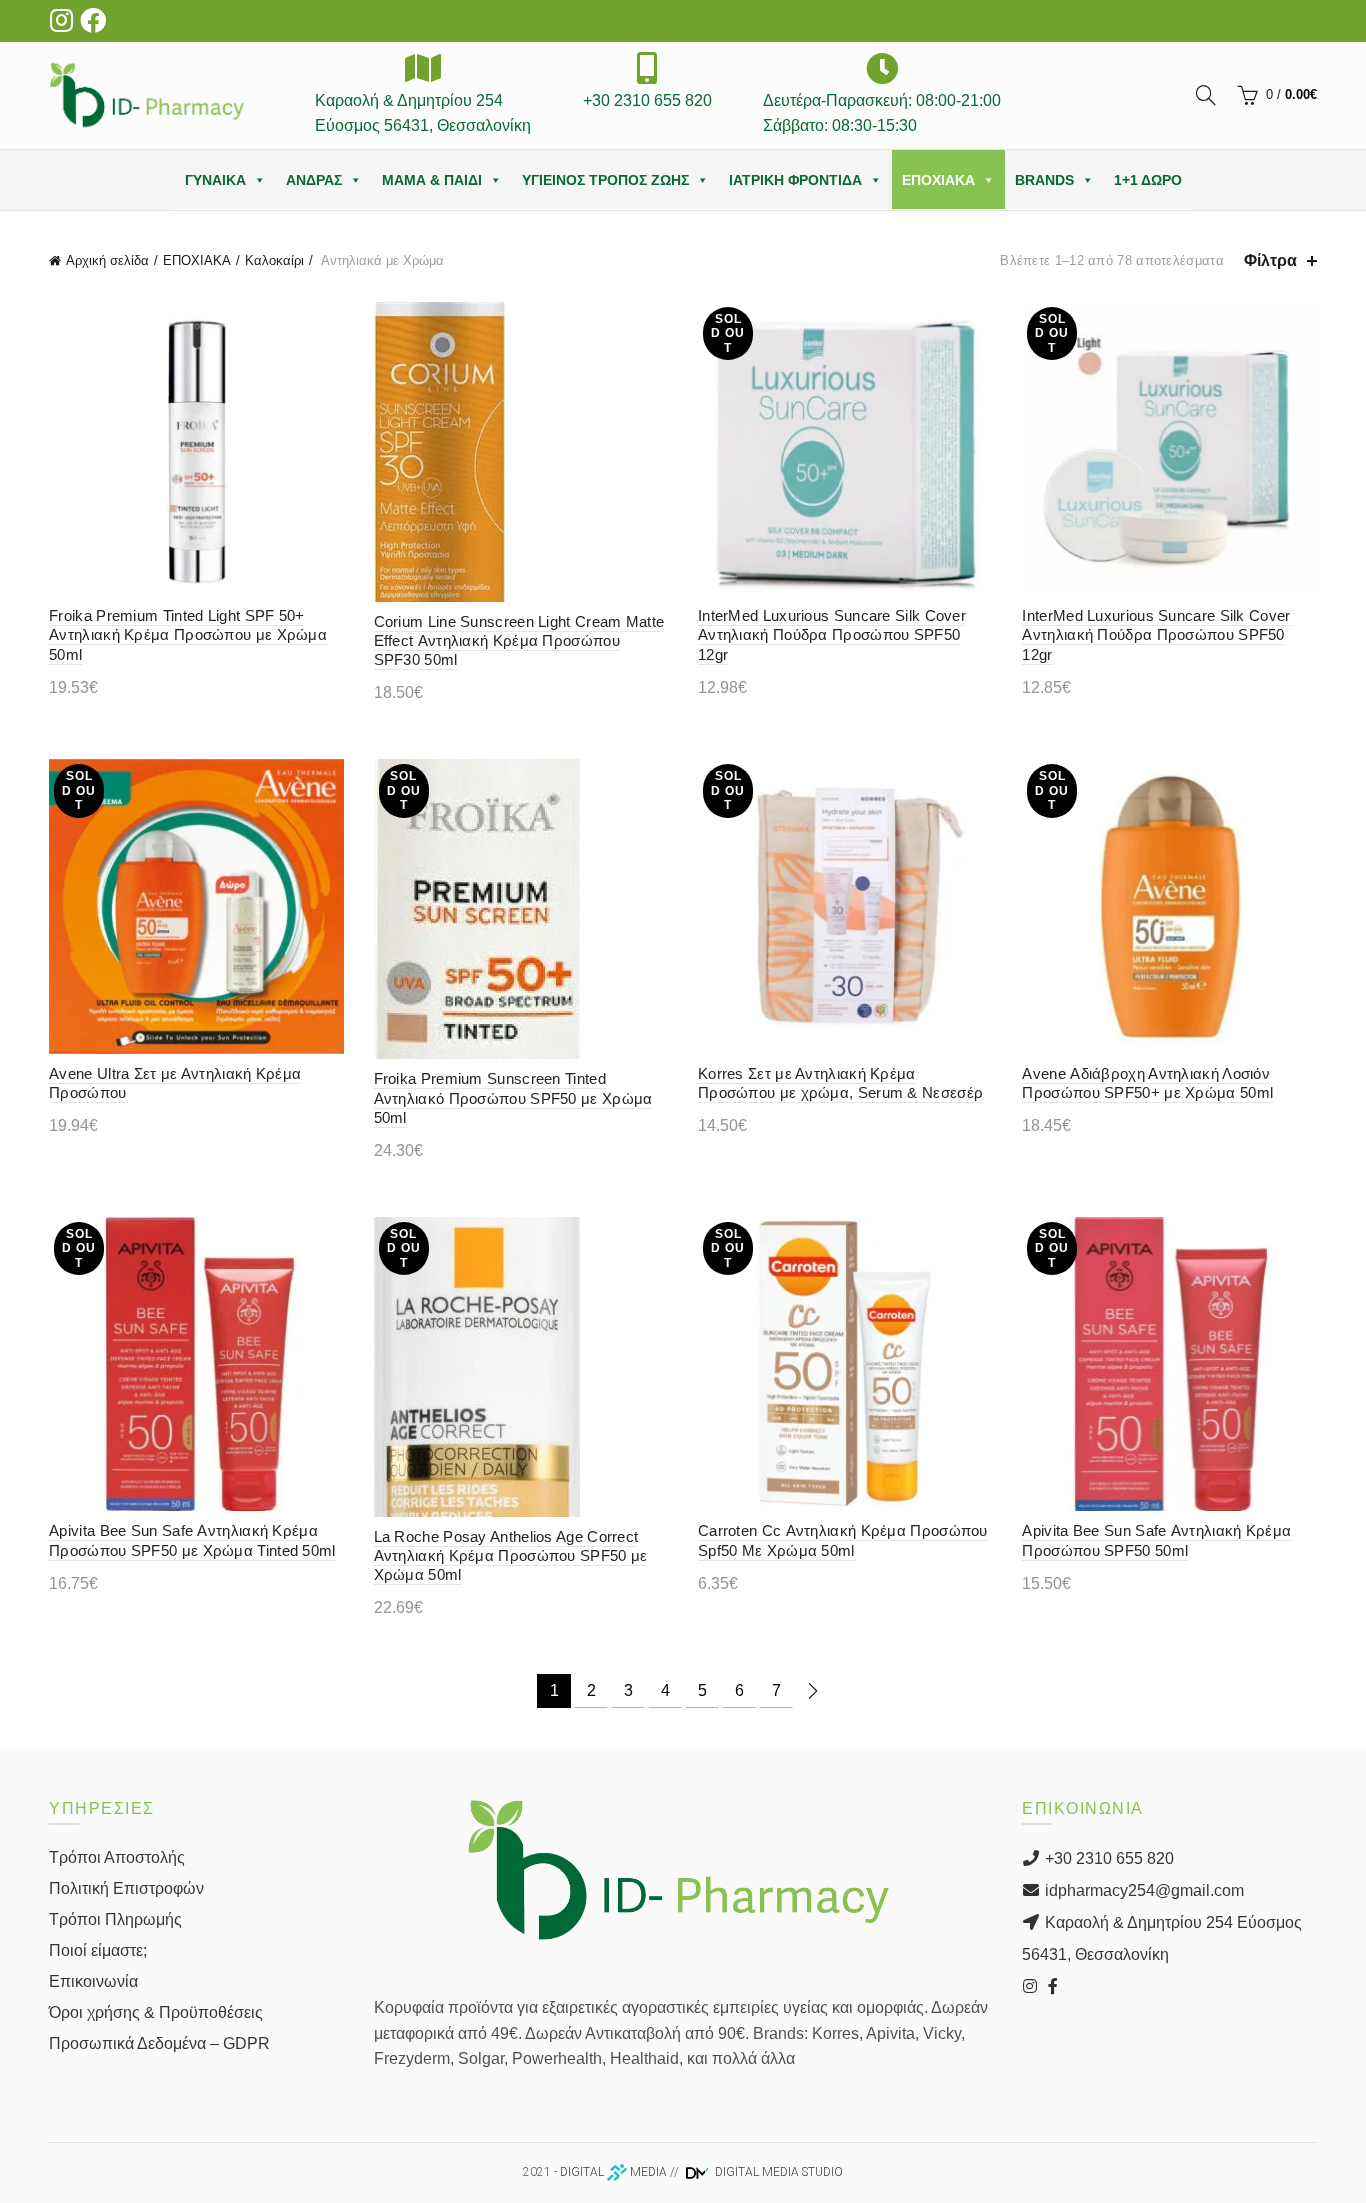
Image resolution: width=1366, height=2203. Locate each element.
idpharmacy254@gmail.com (1142, 1890)
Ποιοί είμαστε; (98, 1950)
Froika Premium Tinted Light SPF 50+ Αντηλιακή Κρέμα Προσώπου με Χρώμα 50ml (188, 634)
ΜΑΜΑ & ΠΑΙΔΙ (432, 180)
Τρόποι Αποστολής (117, 1857)
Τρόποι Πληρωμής (115, 1919)
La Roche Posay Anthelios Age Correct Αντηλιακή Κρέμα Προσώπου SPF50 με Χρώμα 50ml (511, 1555)
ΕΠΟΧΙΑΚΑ (938, 180)
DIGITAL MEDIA (613, 2172)
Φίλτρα (1270, 260)
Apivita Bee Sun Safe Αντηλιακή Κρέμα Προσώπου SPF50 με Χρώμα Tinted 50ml (192, 1540)
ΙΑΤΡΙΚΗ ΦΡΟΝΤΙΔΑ (795, 180)
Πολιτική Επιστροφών (126, 1888)
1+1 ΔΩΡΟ (1148, 180)
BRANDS (1044, 180)
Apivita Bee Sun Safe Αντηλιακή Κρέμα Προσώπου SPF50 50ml (1156, 1540)
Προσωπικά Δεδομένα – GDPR (159, 2043)
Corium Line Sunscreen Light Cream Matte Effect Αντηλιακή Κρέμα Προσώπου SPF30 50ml (519, 640)
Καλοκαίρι (274, 260)
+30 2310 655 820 (1107, 1858)
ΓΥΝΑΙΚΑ (215, 180)
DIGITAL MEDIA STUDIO (777, 2172)
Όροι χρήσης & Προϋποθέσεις (156, 2012)
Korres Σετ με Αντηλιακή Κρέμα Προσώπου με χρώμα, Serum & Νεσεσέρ (840, 1083)
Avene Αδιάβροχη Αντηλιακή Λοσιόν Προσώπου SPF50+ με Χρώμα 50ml (1147, 1083)
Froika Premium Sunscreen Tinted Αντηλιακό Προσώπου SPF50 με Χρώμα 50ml (513, 1097)
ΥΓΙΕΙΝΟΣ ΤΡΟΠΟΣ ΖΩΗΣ (605, 180)
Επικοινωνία (93, 1981)
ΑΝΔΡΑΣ (314, 180)
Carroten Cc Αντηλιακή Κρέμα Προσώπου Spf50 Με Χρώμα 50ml (843, 1540)
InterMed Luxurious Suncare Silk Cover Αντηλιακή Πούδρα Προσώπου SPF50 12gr (832, 634)
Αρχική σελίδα (107, 260)
